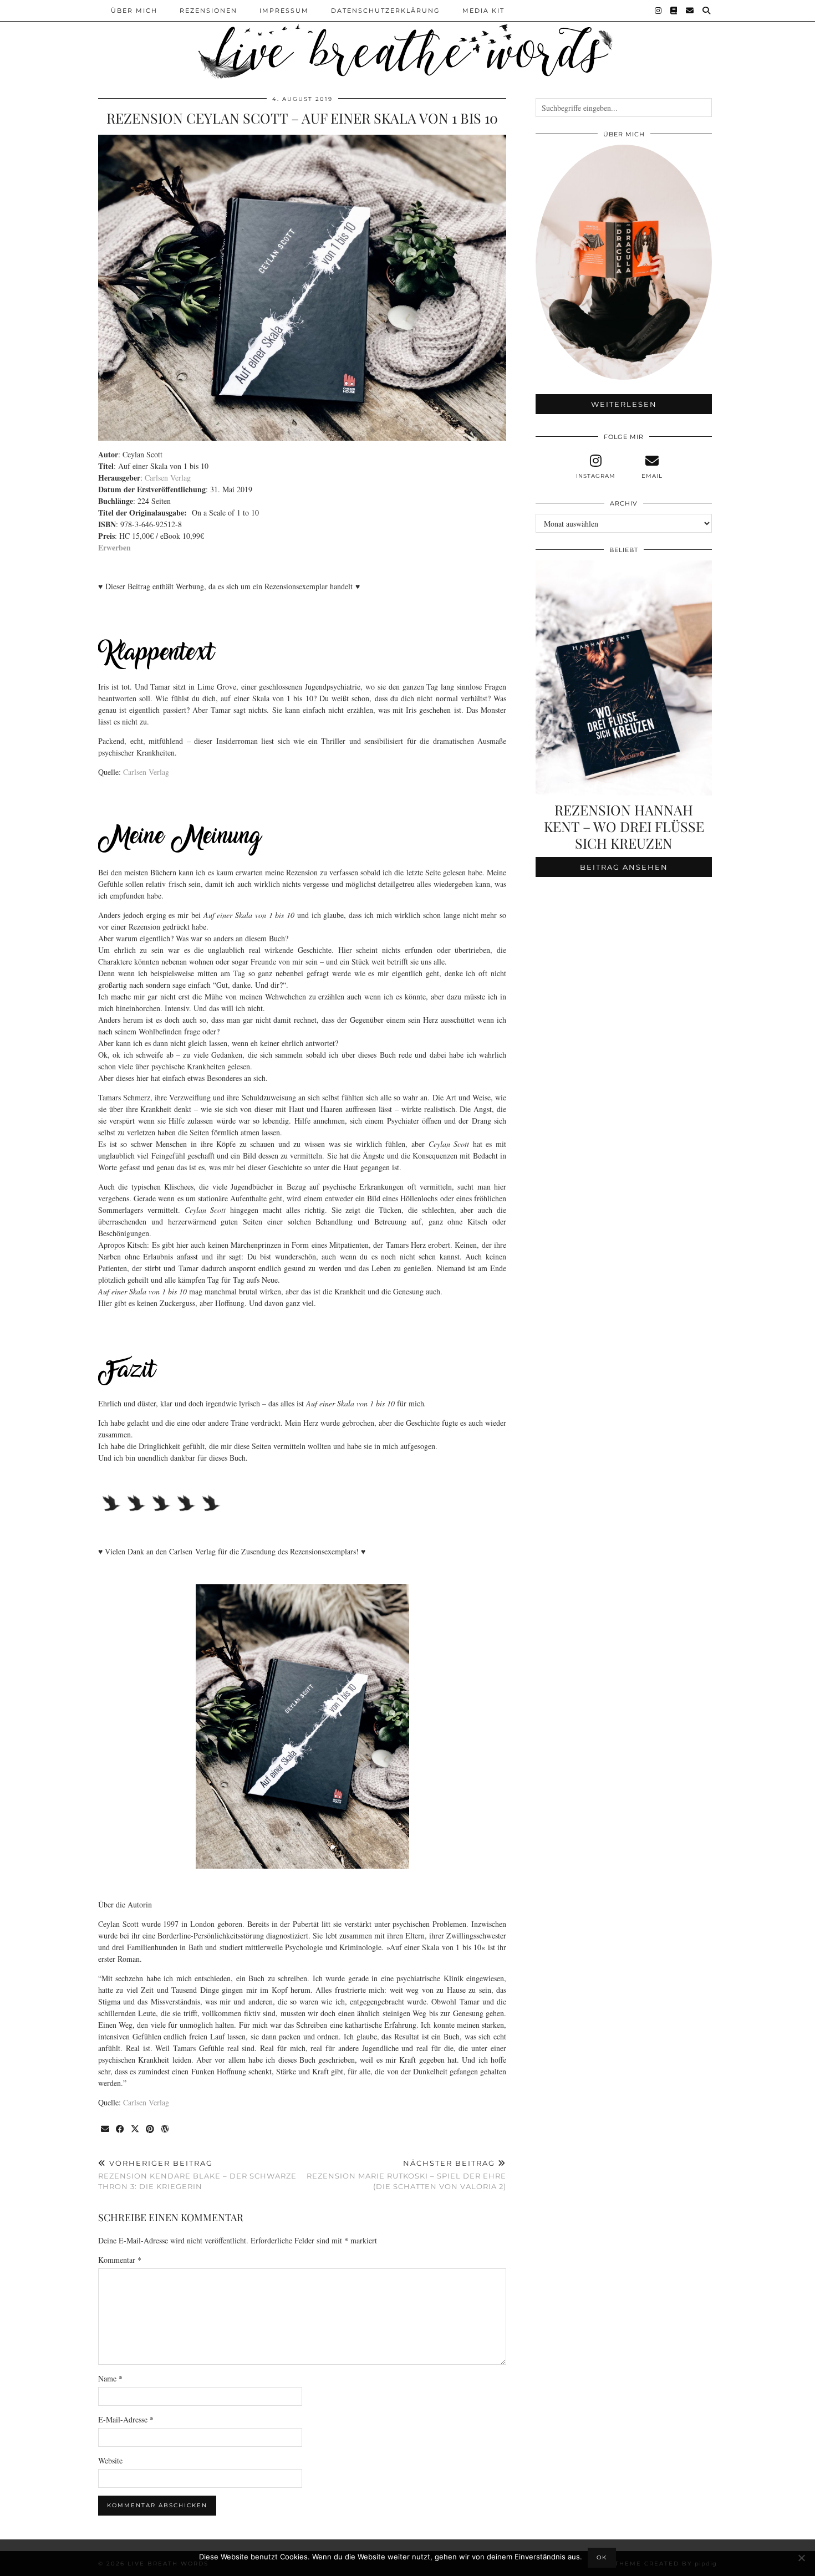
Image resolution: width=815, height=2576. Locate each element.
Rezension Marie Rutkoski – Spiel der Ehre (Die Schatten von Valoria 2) (406, 2175)
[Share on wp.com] (165, 2129)
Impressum (284, 11)
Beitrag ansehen (624, 867)
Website (110, 2460)
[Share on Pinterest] (151, 2129)
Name (110, 2378)
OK (602, 2557)
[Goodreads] (674, 11)
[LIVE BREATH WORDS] (407, 41)
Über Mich (134, 11)
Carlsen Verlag (168, 478)
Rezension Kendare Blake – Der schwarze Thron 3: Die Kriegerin (197, 2175)
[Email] (690, 11)
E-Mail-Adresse (126, 2419)
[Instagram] (659, 11)
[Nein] (801, 2558)
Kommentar (120, 2260)
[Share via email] (106, 2129)
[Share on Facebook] (121, 2129)
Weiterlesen (624, 404)
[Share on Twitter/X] (136, 2129)
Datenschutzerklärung (386, 11)
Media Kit (483, 11)
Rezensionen (208, 11)
